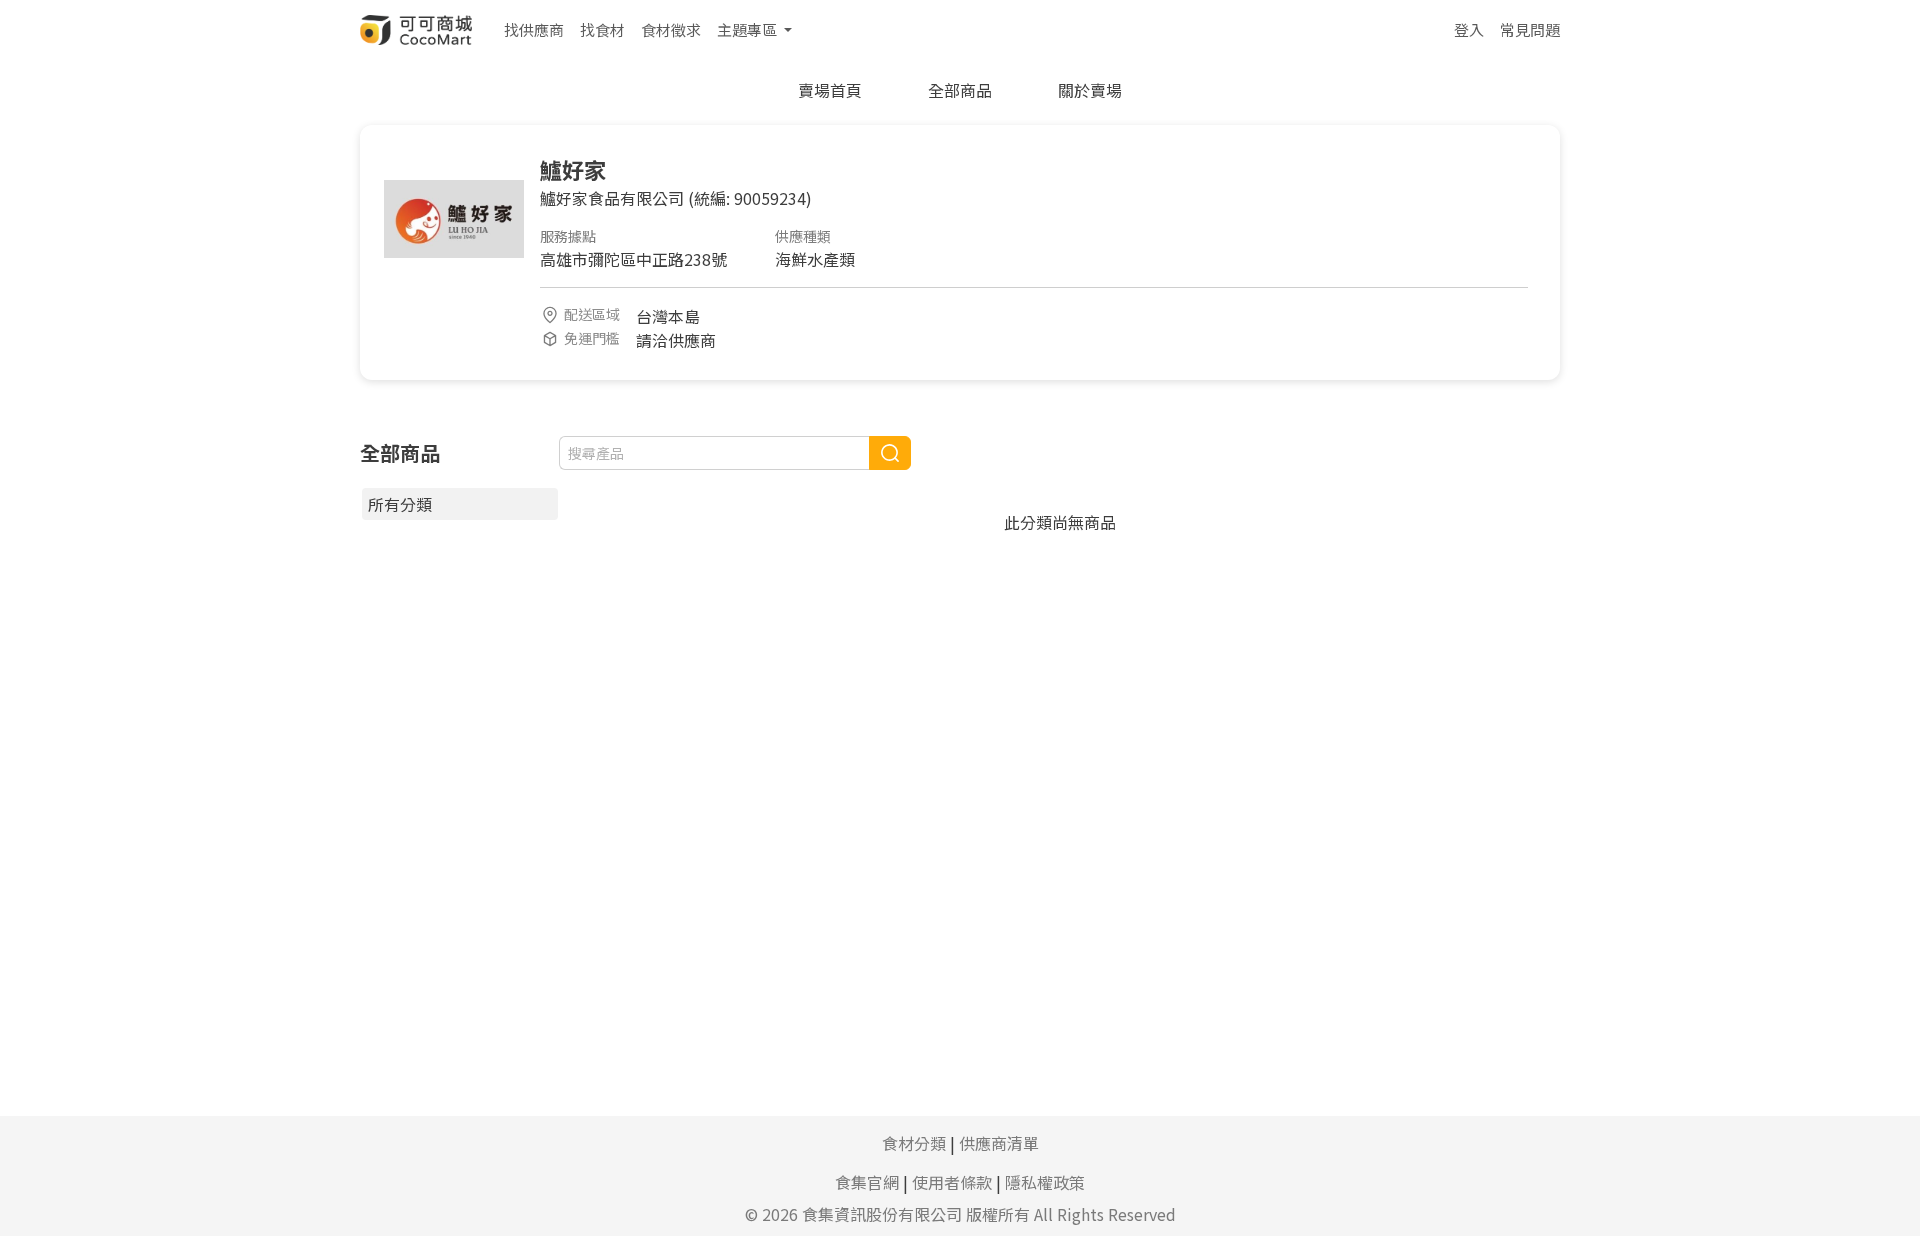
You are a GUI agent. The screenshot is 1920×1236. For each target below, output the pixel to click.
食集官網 (867, 1182)
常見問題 (1530, 29)
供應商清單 (999, 1143)
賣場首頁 (830, 90)
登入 (1469, 29)
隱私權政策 (1045, 1182)
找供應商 (534, 29)
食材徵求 (671, 29)
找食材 (602, 29)
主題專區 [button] (748, 29)
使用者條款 (952, 1182)
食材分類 (914, 1143)
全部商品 (960, 90)
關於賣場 (1090, 90)
